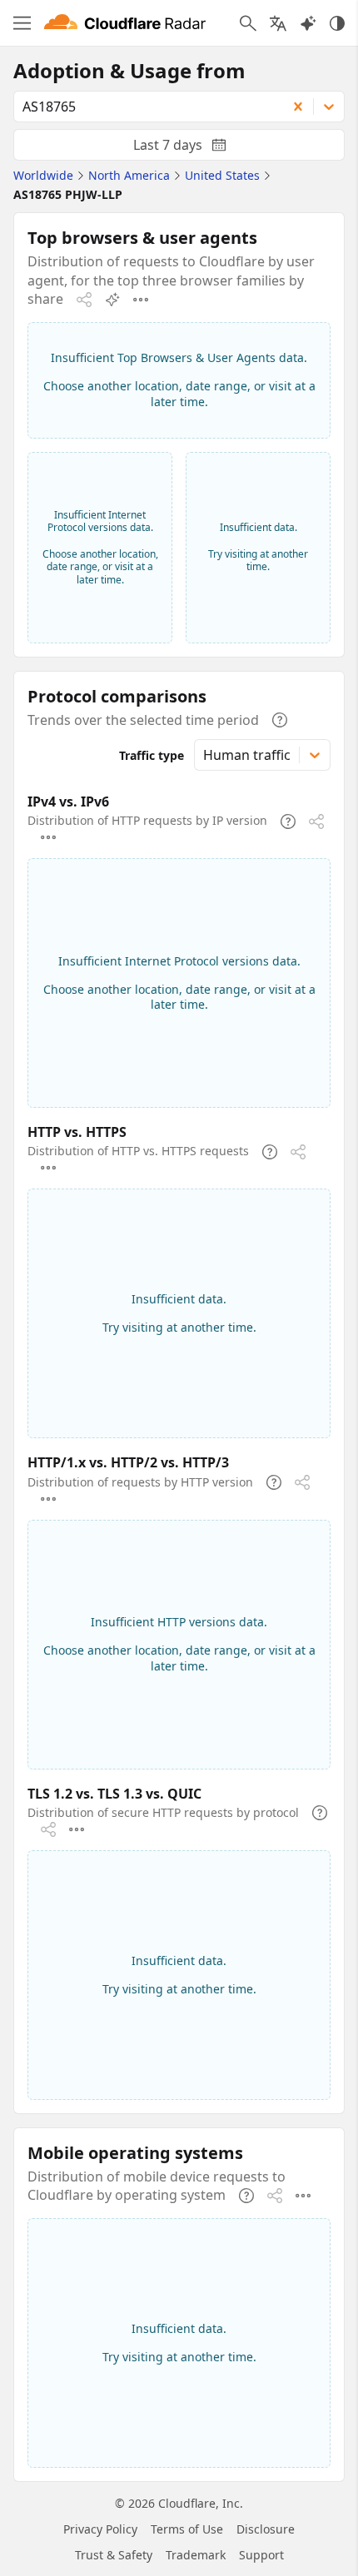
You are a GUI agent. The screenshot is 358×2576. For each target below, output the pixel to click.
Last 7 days (193, 148)
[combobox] (144, 107)
